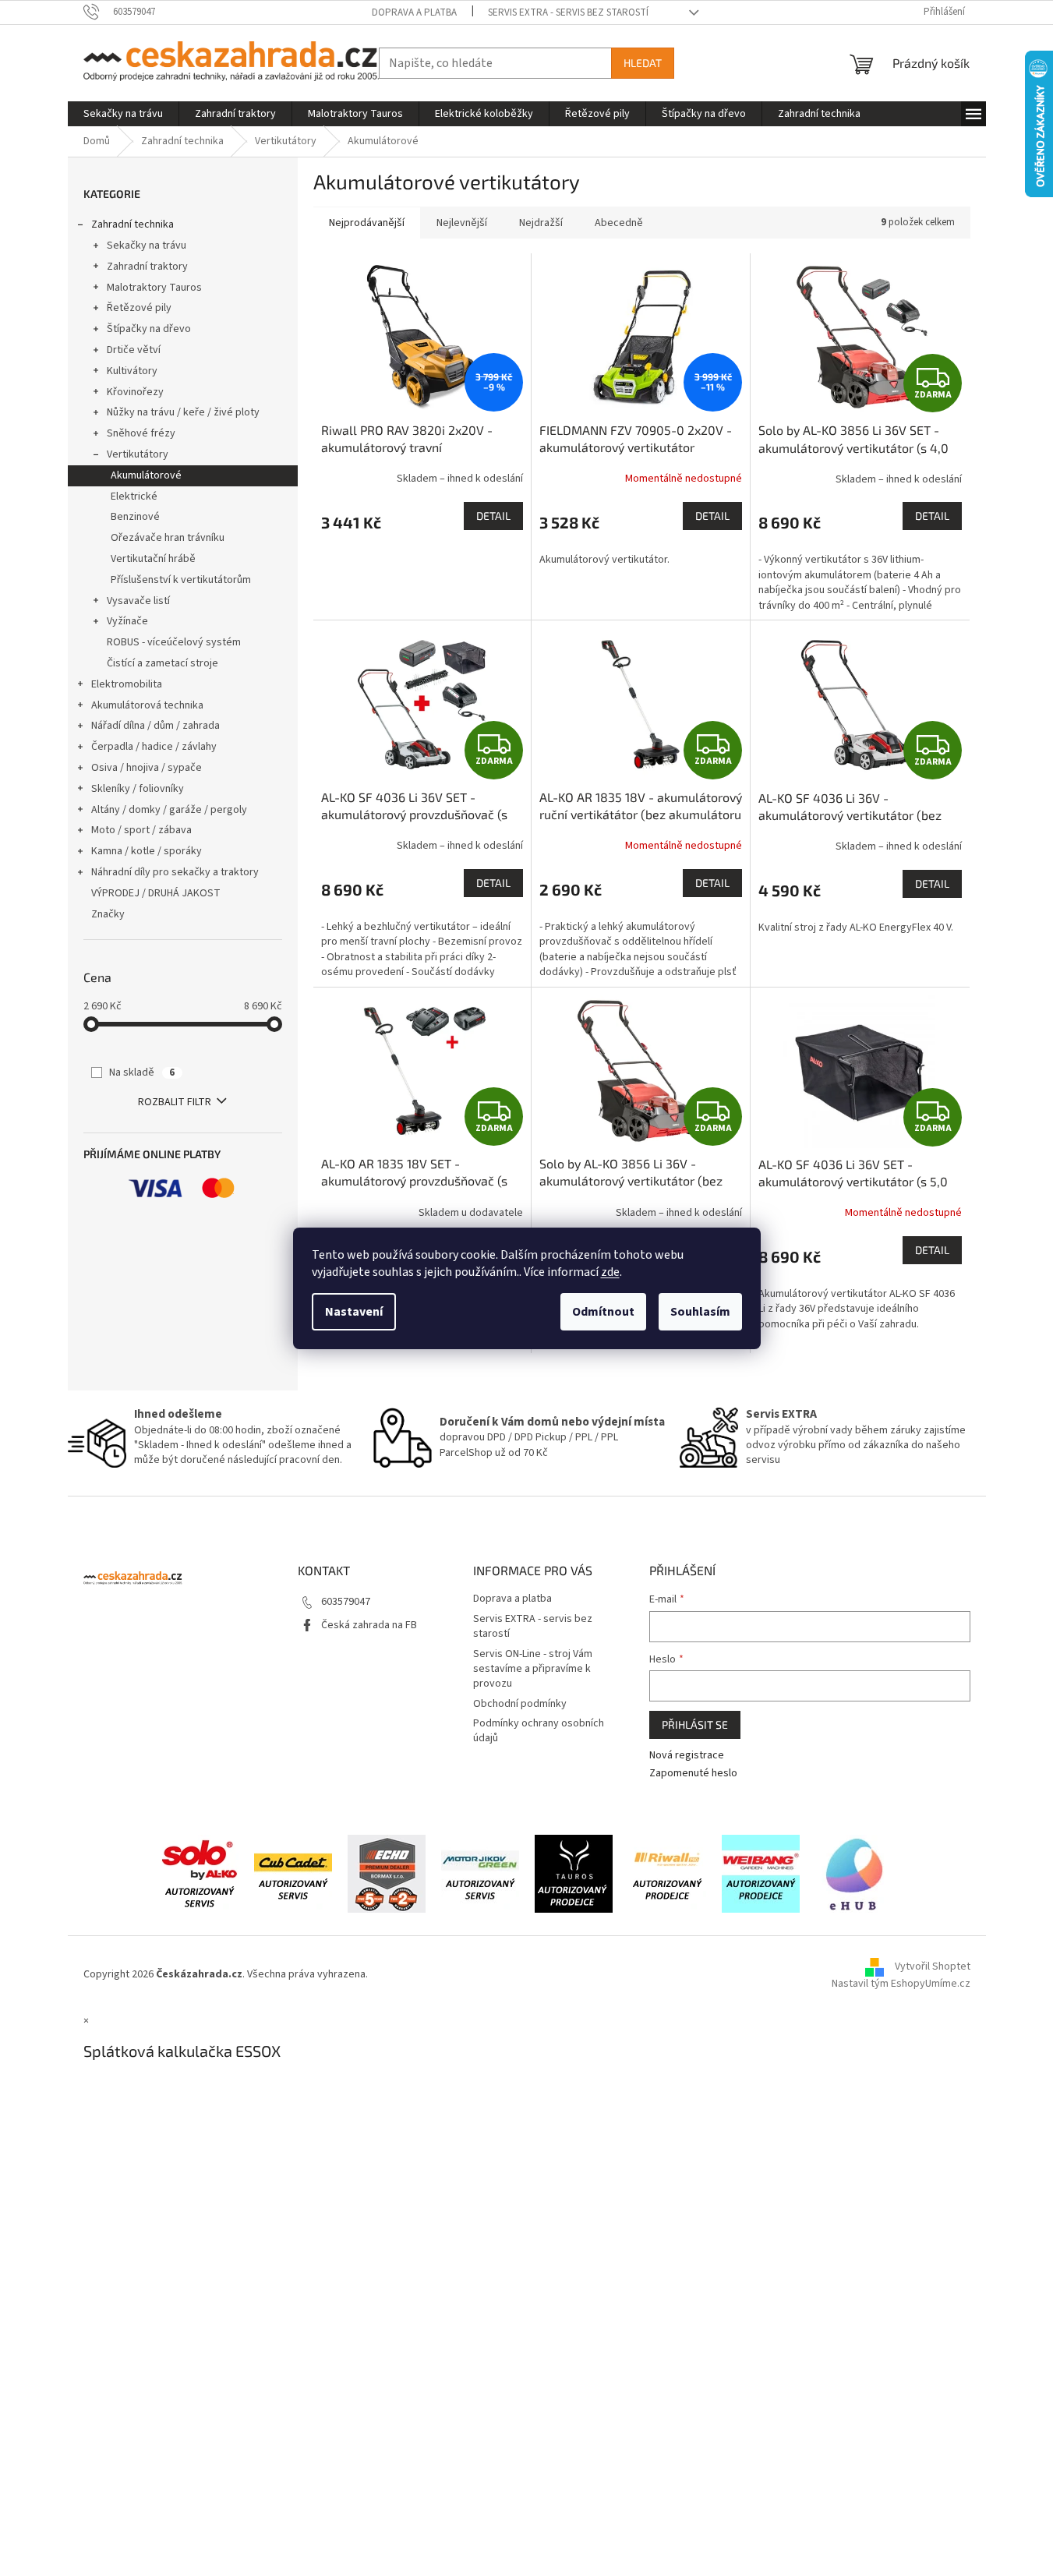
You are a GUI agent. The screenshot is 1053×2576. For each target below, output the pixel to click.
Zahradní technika (133, 224)
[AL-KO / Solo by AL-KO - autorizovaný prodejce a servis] (200, 1873)
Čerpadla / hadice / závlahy (154, 747)
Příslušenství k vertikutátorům (181, 580)
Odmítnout (603, 1312)
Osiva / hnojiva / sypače (147, 768)
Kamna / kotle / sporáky (147, 851)
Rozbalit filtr (175, 1102)
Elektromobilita (127, 684)
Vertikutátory (138, 454)
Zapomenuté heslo (693, 1774)
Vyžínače (127, 621)
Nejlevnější (462, 223)
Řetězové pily (139, 308)
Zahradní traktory (147, 267)
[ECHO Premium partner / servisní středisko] (387, 1873)
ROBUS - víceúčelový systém (174, 642)
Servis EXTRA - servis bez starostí (568, 12)
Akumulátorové (146, 475)
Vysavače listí (138, 601)
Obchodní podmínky (520, 1704)
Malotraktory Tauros (154, 288)
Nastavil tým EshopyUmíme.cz (901, 1984)
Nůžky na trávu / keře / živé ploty (183, 412)
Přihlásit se (695, 1724)
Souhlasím (700, 1312)
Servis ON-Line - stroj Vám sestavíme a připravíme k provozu (533, 1669)
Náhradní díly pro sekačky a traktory (175, 872)
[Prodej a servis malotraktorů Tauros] (574, 1873)
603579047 (346, 1602)
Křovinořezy (135, 392)
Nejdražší (541, 223)
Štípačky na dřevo (149, 329)
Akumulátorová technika (147, 705)
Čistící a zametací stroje (163, 663)
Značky (108, 914)
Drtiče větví (134, 350)
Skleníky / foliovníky (138, 789)
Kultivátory (132, 371)
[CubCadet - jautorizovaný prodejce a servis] (293, 1873)
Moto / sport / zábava (141, 830)
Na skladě (142, 1072)
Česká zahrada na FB (369, 1625)
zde (610, 1272)
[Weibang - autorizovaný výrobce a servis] (761, 1873)
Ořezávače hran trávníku (168, 538)
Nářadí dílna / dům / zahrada (155, 726)
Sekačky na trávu (147, 246)
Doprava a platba (414, 12)
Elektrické (134, 496)
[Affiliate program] (854, 1873)
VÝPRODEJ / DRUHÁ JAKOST (156, 893)
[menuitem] (123, 114)
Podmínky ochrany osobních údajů (539, 1731)
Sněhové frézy (141, 433)
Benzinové (135, 517)
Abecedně (619, 223)
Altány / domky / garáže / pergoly (169, 810)
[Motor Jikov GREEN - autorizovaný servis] (480, 1873)
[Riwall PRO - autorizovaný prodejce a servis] (667, 1873)
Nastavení (354, 1312)
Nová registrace (687, 1756)
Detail (493, 516)
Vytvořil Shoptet (933, 1967)
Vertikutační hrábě (153, 559)
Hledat (643, 63)
